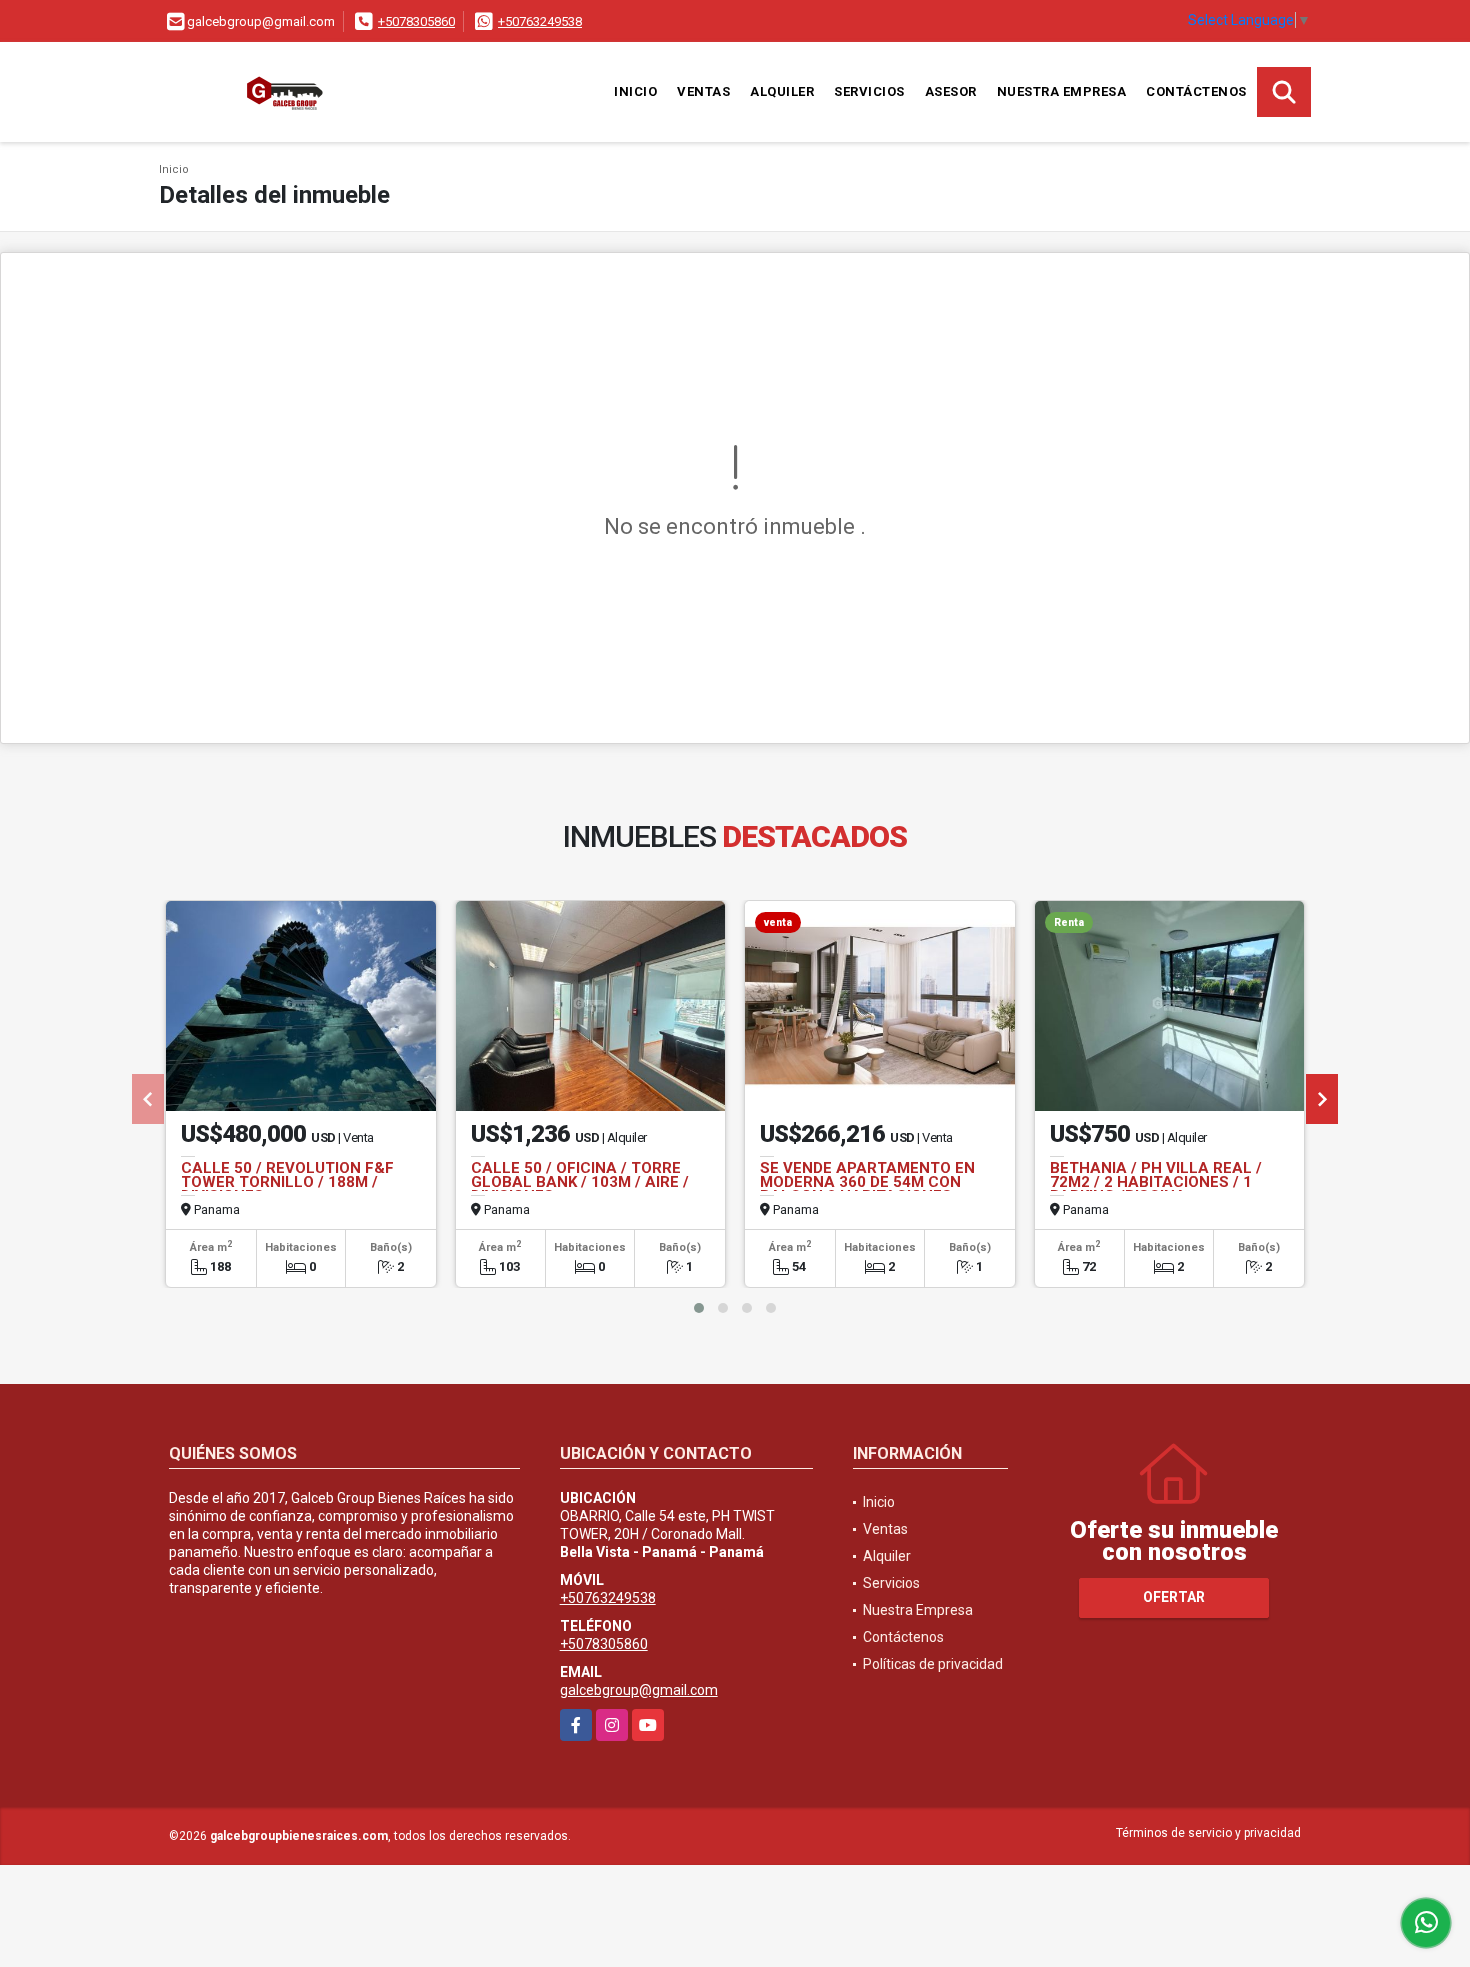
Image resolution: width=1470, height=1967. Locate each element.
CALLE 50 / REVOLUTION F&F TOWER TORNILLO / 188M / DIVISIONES (287, 1182)
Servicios (869, 91)
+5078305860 (416, 21)
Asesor (951, 91)
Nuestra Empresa (1062, 91)
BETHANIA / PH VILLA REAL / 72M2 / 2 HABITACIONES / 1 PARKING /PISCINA (1156, 1182)
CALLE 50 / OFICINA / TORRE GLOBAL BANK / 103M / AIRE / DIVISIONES (580, 1182)
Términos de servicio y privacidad (1208, 1833)
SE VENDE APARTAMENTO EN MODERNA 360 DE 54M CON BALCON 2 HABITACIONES (867, 1182)
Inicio (635, 91)
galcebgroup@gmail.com (639, 1690)
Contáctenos (1196, 91)
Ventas (703, 91)
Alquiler (782, 91)
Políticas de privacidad (933, 1664)
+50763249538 (540, 21)
